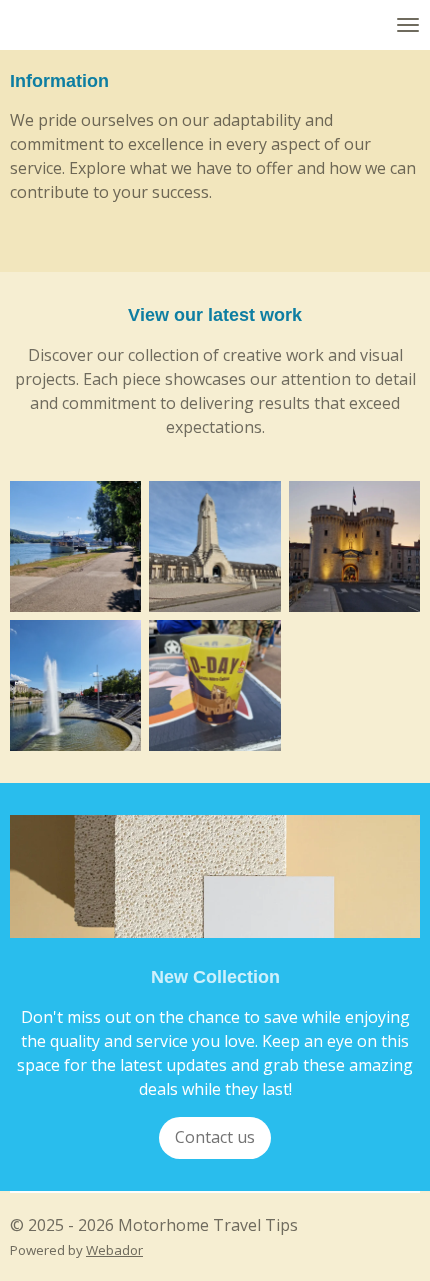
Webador (114, 1250)
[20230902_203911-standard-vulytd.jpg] (354, 546)
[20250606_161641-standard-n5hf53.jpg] (214, 685)
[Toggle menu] (408, 25)
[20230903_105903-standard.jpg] (214, 546)
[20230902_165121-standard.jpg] (75, 685)
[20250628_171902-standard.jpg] (75, 546)
